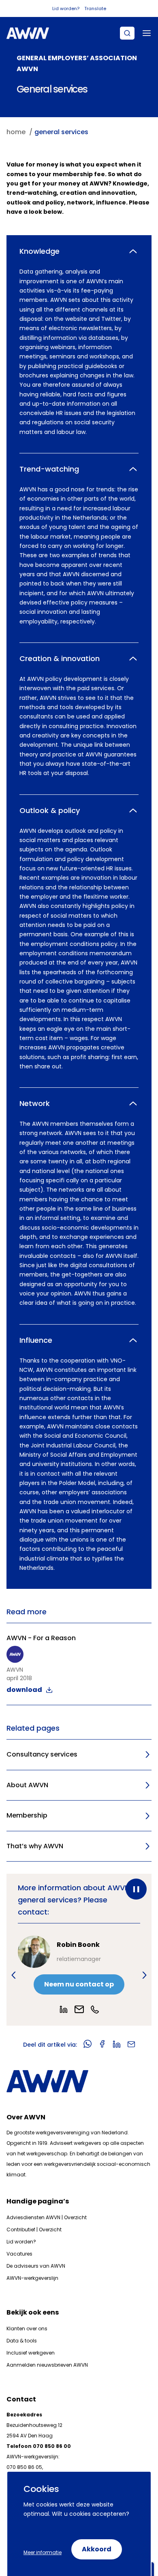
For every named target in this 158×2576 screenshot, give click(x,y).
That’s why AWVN (35, 1846)
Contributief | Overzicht (34, 2230)
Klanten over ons (27, 2329)
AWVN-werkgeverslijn (32, 2278)
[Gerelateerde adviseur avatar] (34, 1952)
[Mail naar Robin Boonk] (79, 2009)
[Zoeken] (127, 33)
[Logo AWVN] (28, 33)
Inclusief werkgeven (31, 2353)
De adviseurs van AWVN (36, 2266)
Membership (27, 1815)
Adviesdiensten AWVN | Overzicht (47, 2217)
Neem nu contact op (79, 1984)
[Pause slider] (136, 1889)
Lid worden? (66, 8)
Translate (95, 8)
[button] (14, 1975)
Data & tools (22, 2341)
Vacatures (19, 2254)
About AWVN (27, 1785)
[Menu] (147, 33)
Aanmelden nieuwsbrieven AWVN (47, 2365)
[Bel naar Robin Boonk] (95, 2009)
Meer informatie (43, 2552)
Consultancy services (42, 1754)
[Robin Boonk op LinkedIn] (64, 2009)
